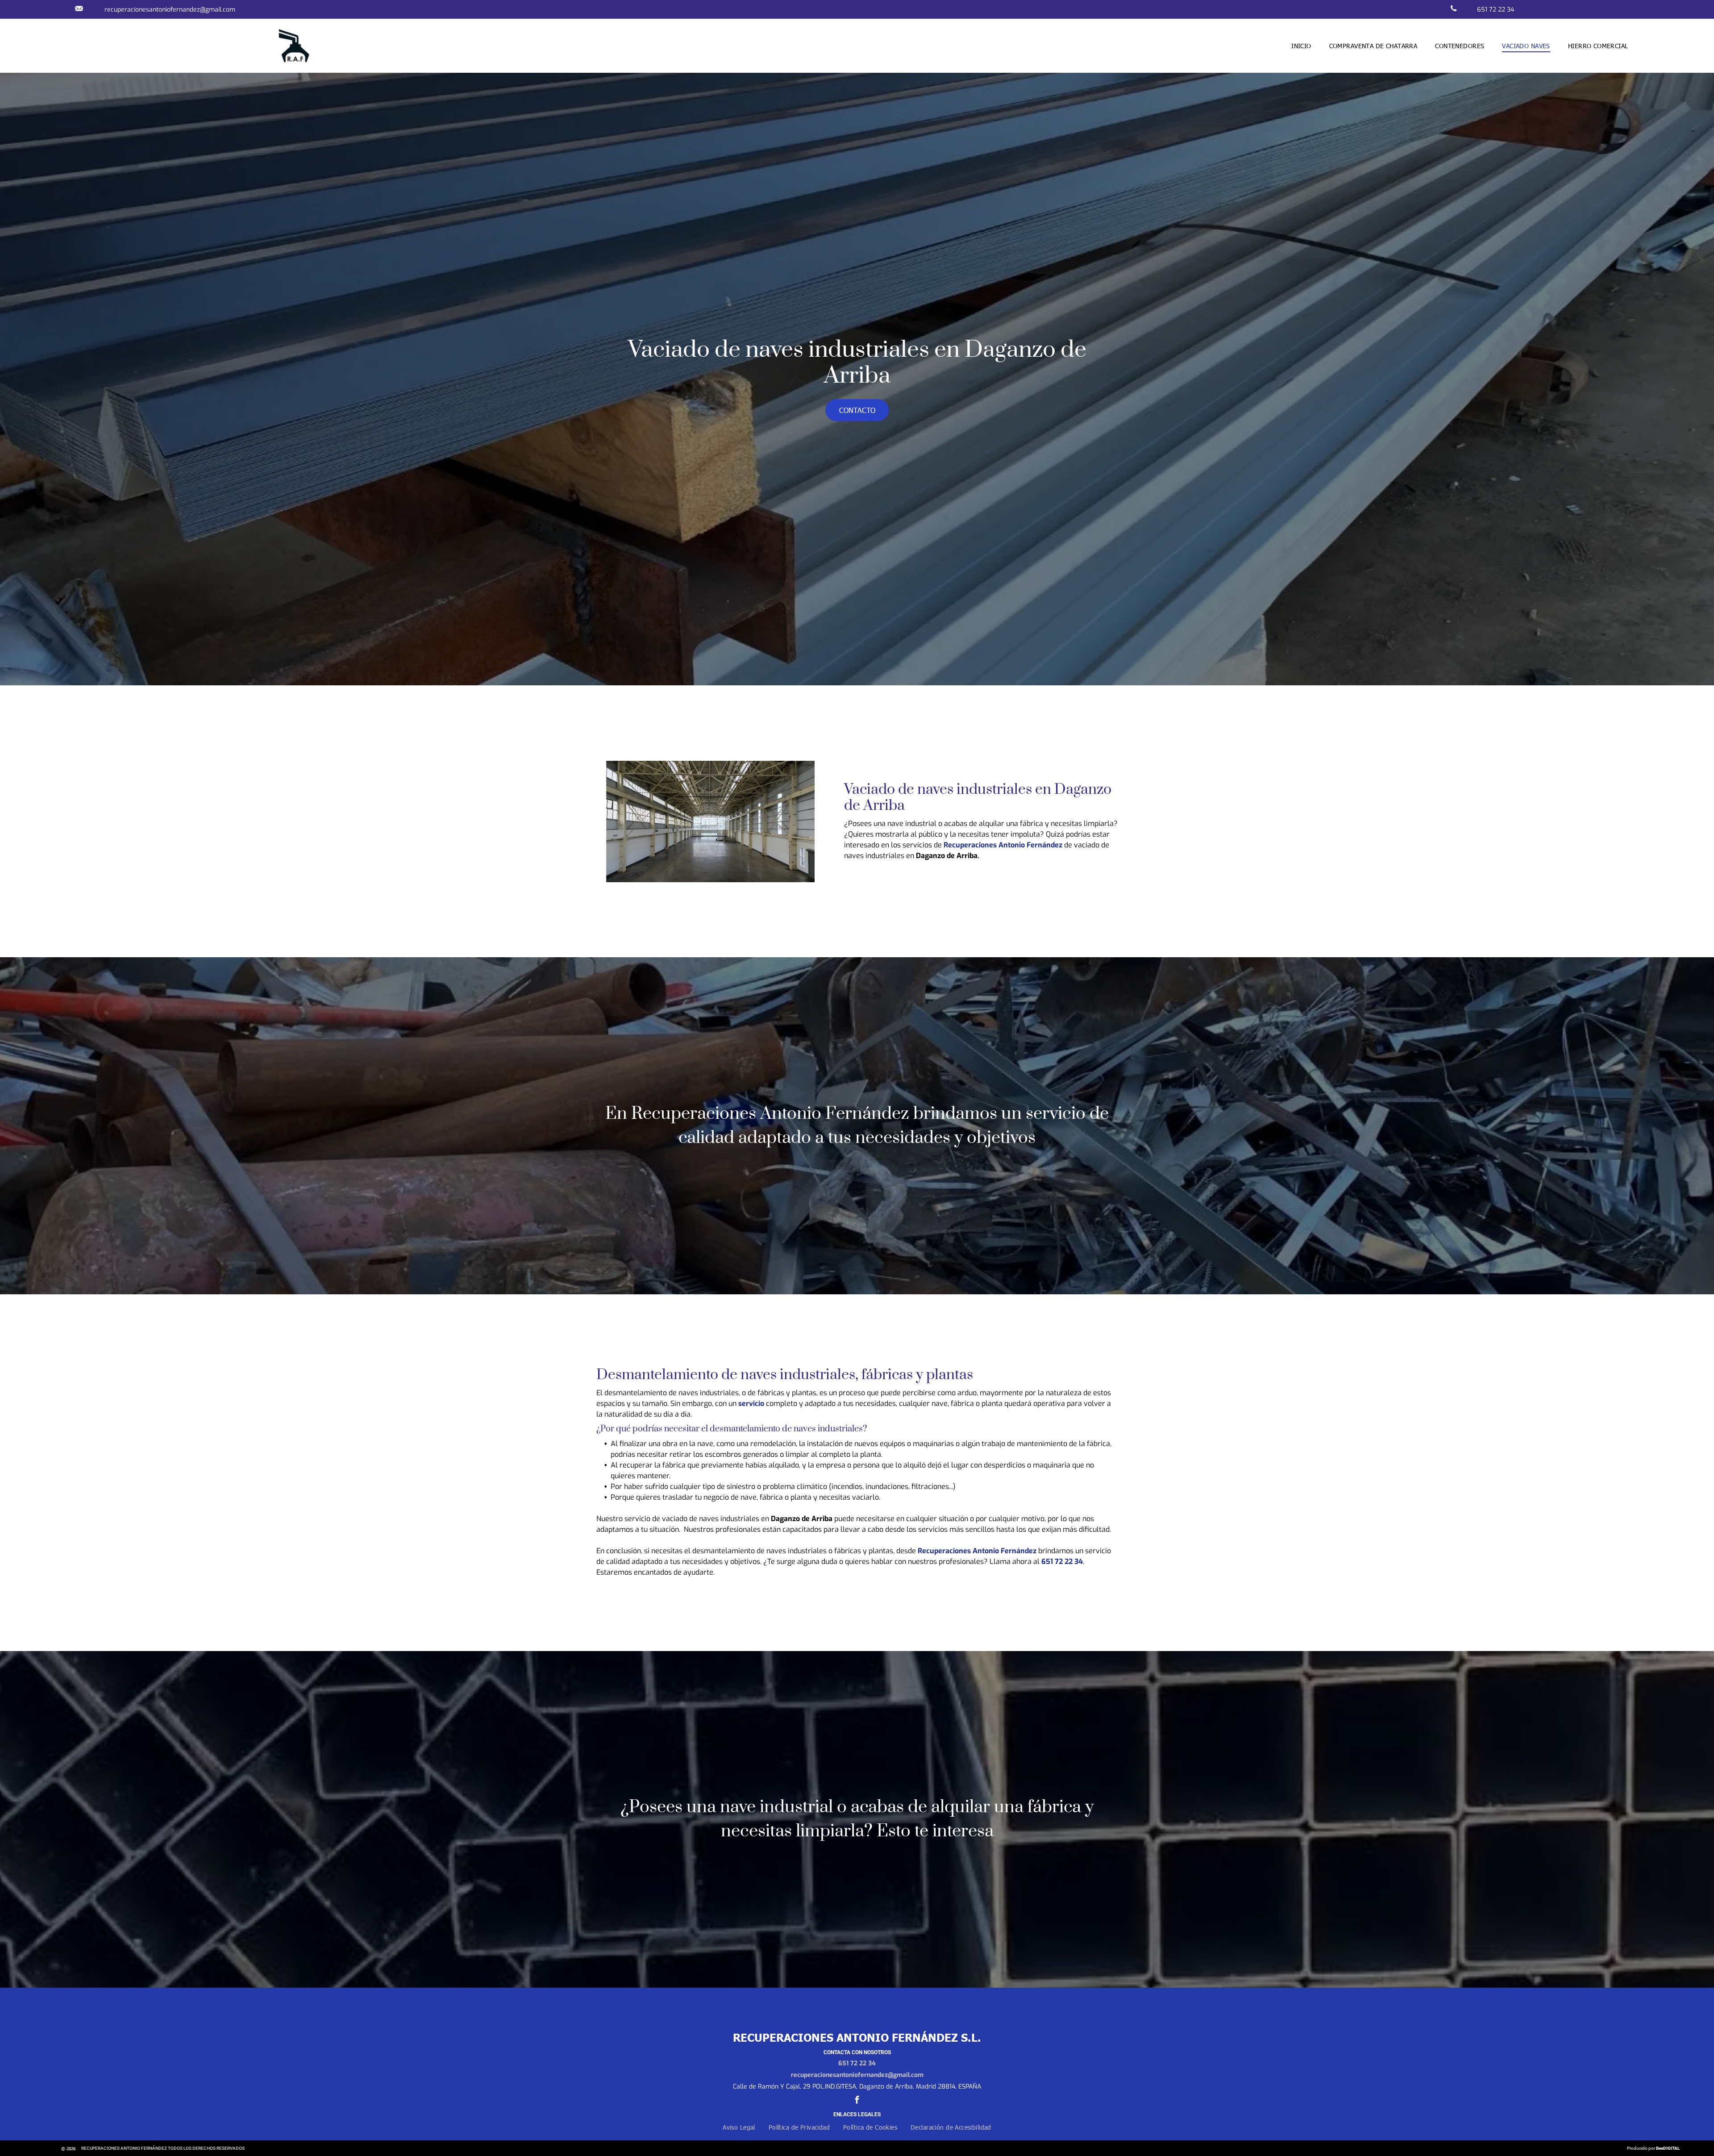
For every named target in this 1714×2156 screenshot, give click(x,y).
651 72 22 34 (857, 2063)
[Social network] (79, 9)
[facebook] (857, 2101)
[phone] (1454, 9)
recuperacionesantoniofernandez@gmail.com (170, 10)
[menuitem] (1301, 46)
